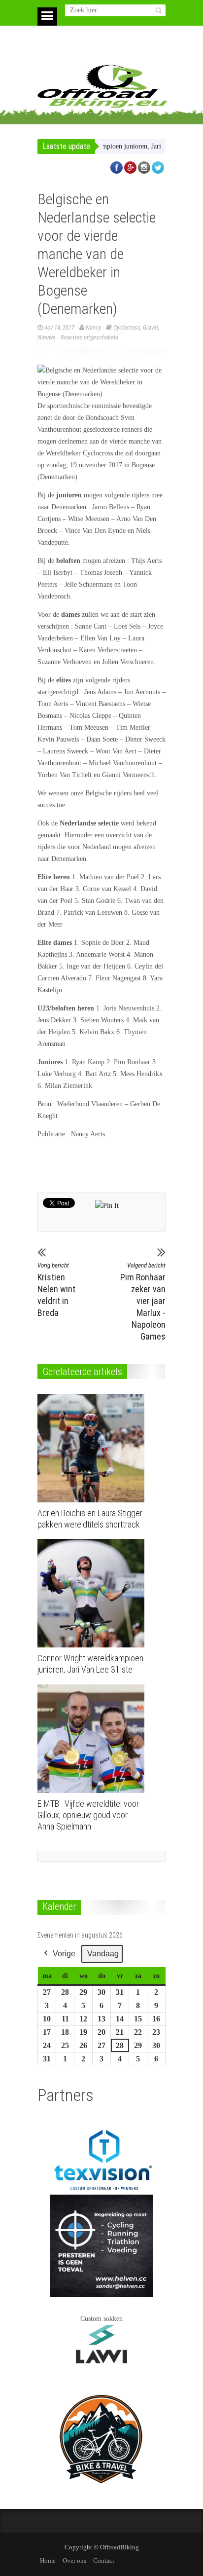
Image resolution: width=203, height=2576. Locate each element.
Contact (104, 2560)
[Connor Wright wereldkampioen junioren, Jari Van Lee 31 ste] (93, 1593)
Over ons (74, 2560)
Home (48, 2560)
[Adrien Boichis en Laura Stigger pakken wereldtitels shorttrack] (93, 1448)
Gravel (151, 327)
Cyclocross (127, 327)
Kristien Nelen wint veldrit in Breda (56, 1290)
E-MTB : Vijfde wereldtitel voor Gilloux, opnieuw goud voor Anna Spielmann (88, 1815)
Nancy (93, 327)
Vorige (64, 1954)
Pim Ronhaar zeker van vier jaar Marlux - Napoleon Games (143, 1302)
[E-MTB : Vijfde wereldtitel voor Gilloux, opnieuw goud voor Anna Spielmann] (93, 1739)
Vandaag (103, 1954)
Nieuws (47, 337)
